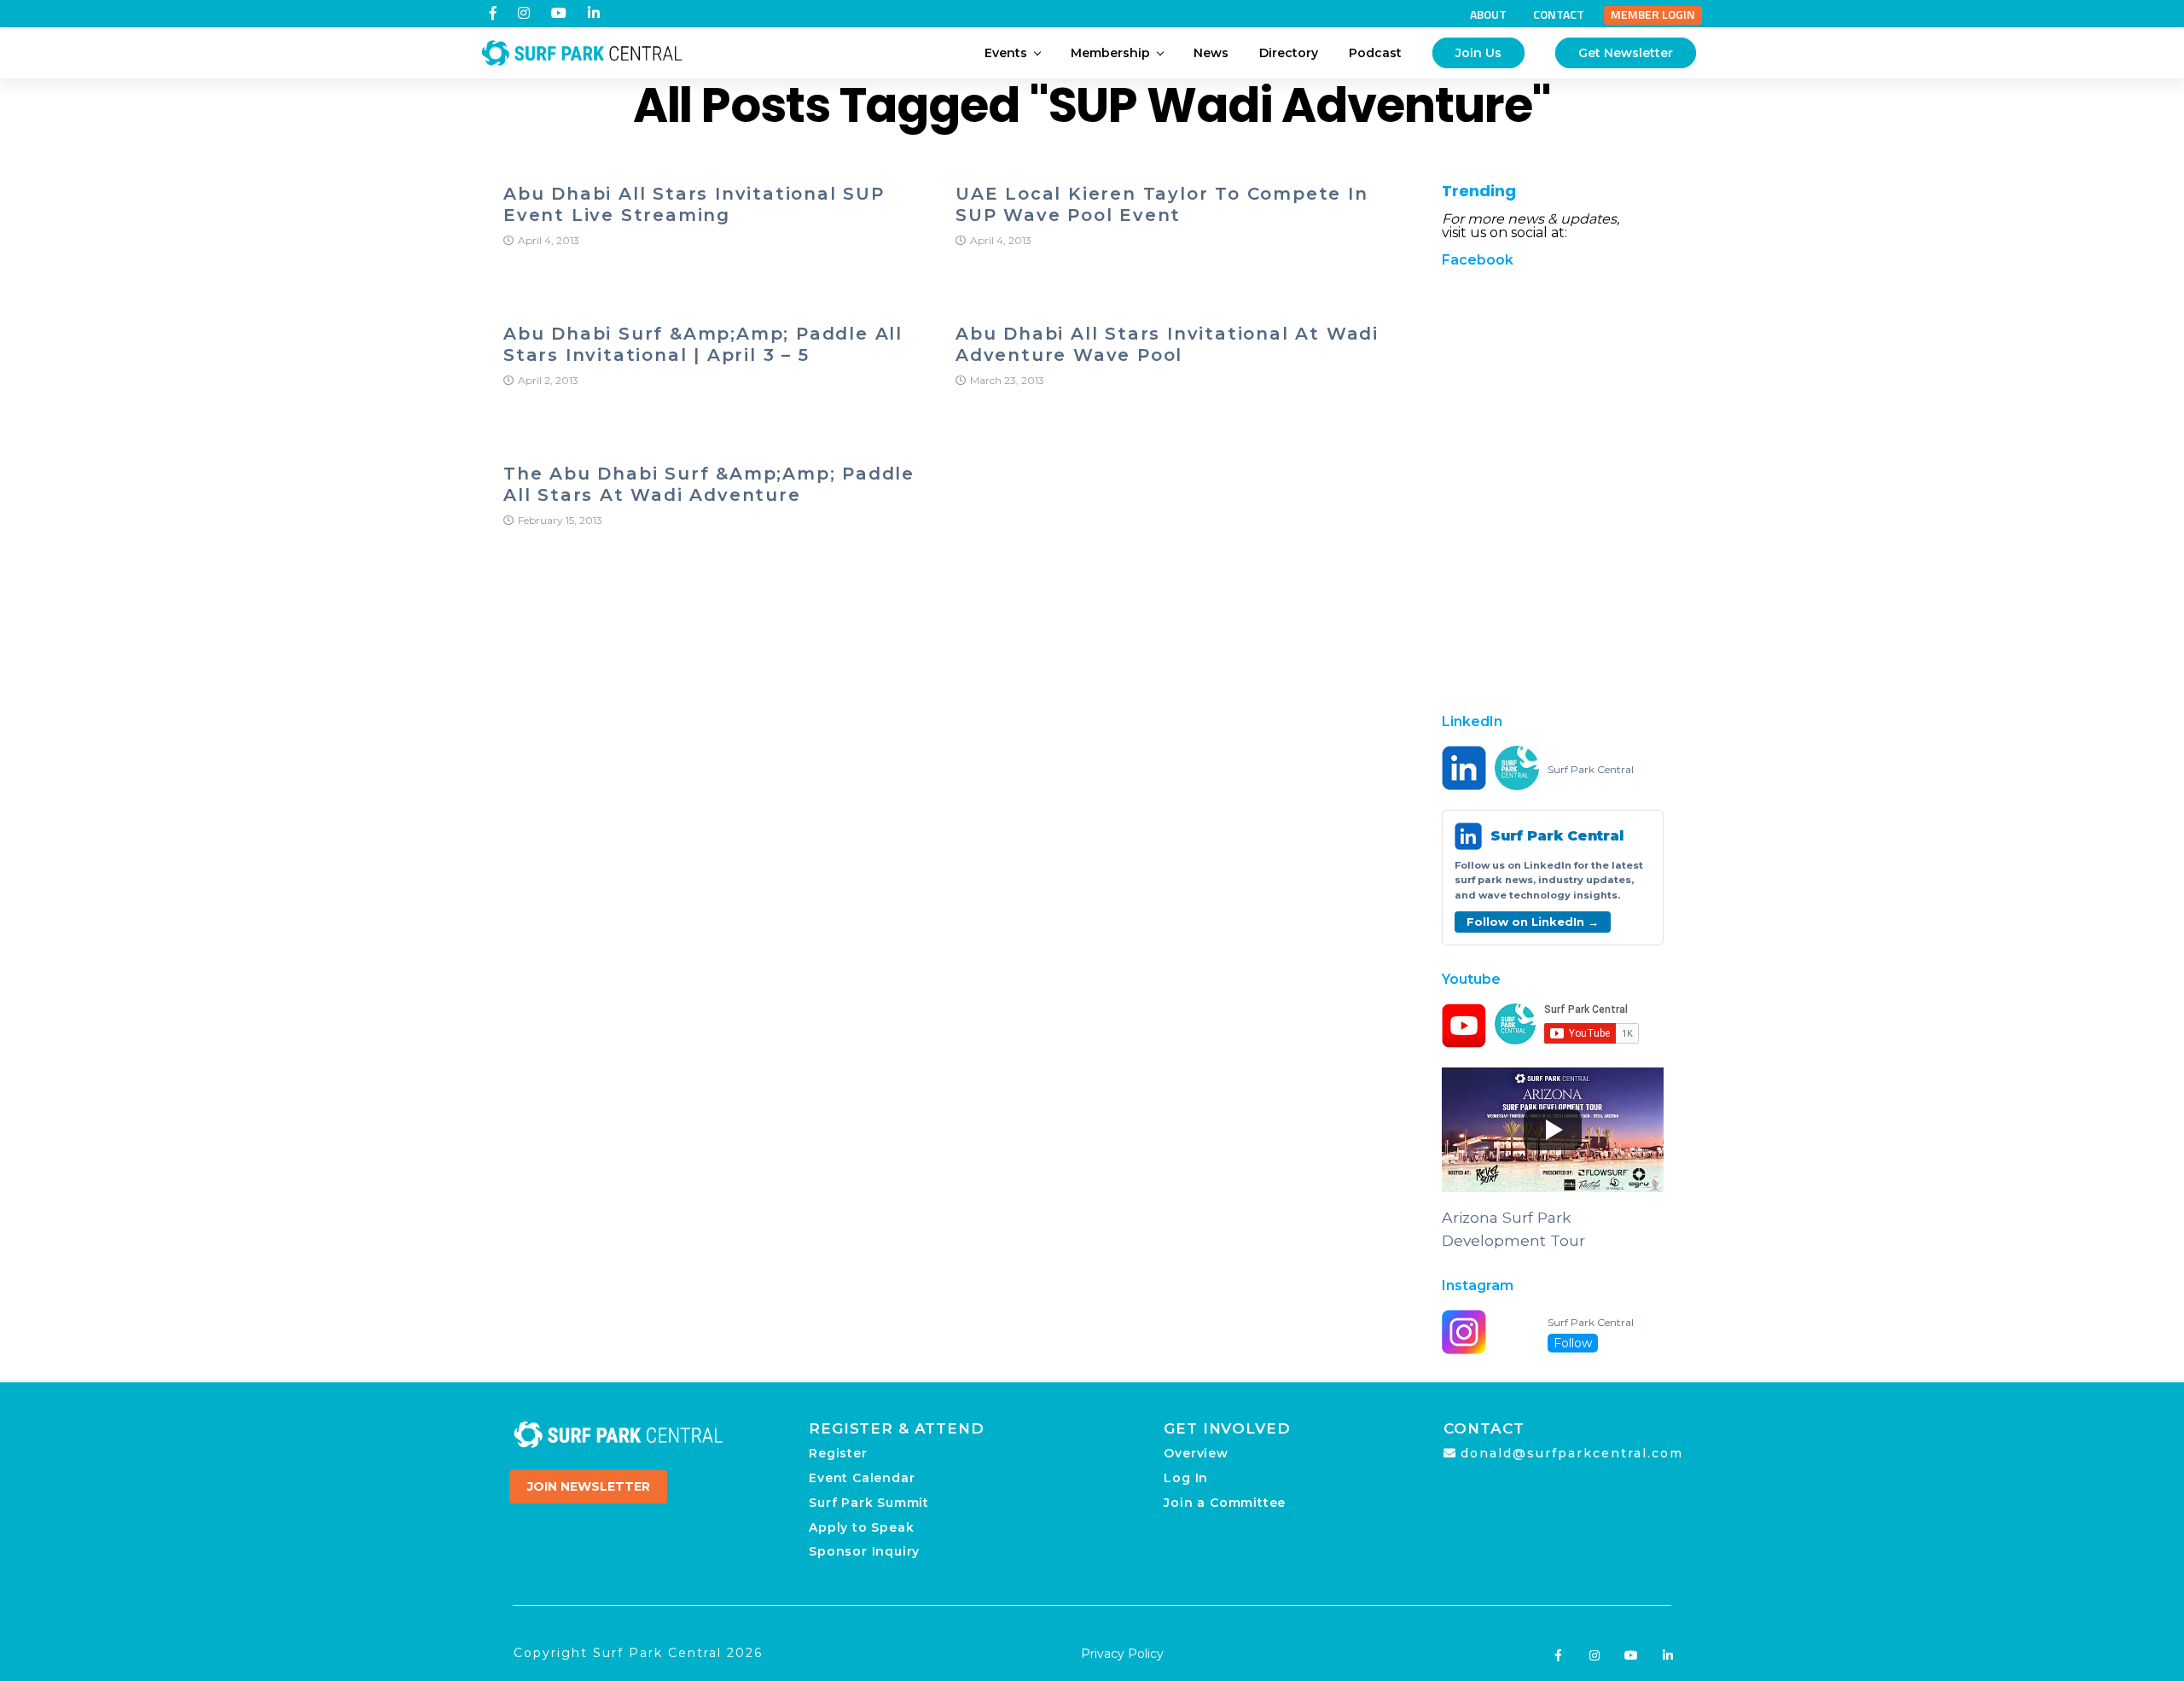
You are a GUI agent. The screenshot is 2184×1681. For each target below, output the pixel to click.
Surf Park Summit (869, 1503)
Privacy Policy (1122, 1654)
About (1488, 15)
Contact (1559, 15)
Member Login (1653, 15)
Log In (1186, 1478)
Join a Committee (1225, 1503)
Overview (1196, 1453)
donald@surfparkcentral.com (1572, 1453)
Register (838, 1453)
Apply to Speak (861, 1527)
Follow (1573, 1343)
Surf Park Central (1591, 770)
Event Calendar (862, 1478)
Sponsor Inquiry (864, 1551)
